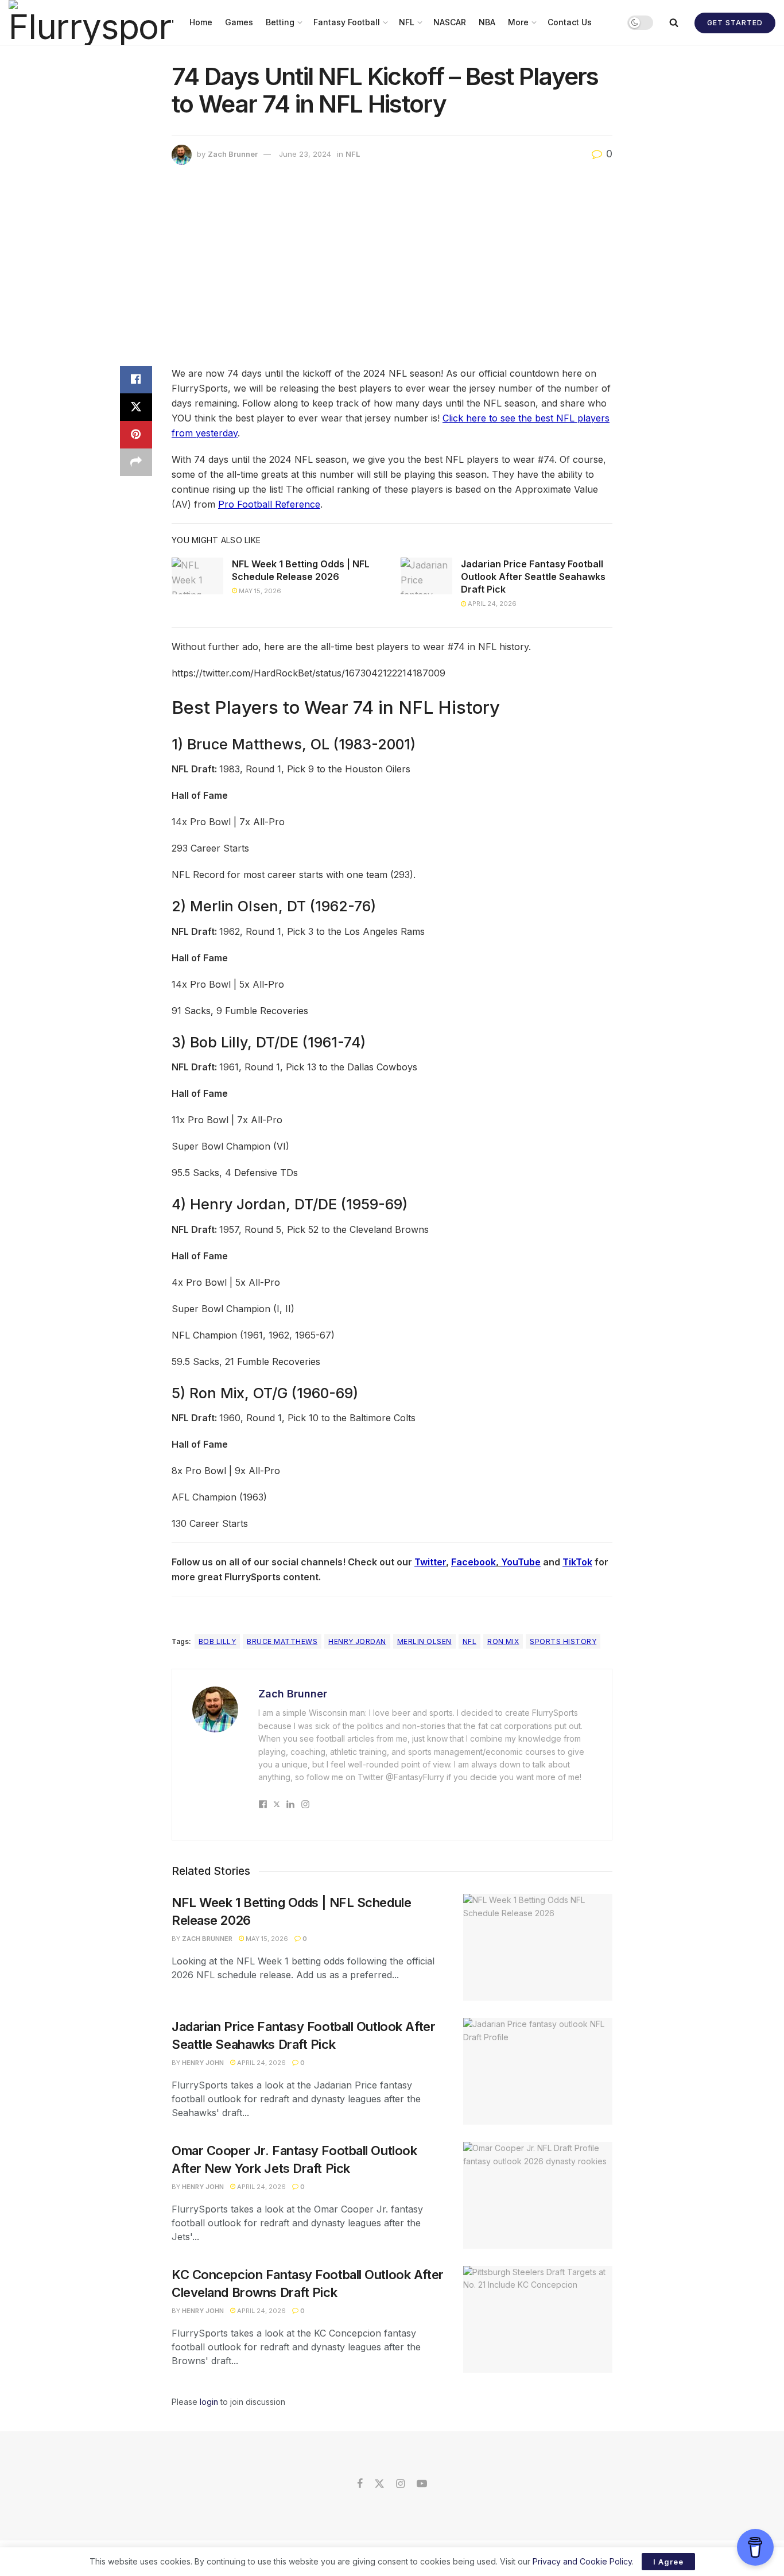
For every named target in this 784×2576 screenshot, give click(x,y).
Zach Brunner (233, 154)
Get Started (735, 23)
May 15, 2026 (259, 591)
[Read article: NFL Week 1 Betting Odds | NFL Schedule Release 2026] (197, 576)
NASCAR (450, 22)
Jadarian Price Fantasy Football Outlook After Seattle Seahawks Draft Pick (533, 577)
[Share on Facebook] (136, 380)
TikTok (577, 1562)
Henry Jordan (357, 1641)
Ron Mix (503, 1641)
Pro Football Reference (269, 504)
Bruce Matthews (282, 1641)
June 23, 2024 (305, 154)
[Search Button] (674, 22)
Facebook (473, 1562)
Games (239, 22)
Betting (280, 22)
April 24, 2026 (491, 604)
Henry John (203, 2063)
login (209, 2402)
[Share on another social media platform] (136, 462)
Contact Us (570, 22)
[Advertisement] (392, 268)
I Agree (668, 2562)
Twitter (430, 1562)
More (518, 22)
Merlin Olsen (424, 1641)
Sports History (563, 1641)
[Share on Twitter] (136, 407)
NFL (407, 22)
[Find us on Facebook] (360, 2484)
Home (201, 22)
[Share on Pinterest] (136, 435)
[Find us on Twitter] (379, 2484)
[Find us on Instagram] (400, 2484)
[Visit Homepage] (91, 22)
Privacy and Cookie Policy (582, 2561)
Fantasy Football (347, 22)
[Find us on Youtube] (422, 2484)
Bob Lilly (217, 1641)
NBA (487, 22)
